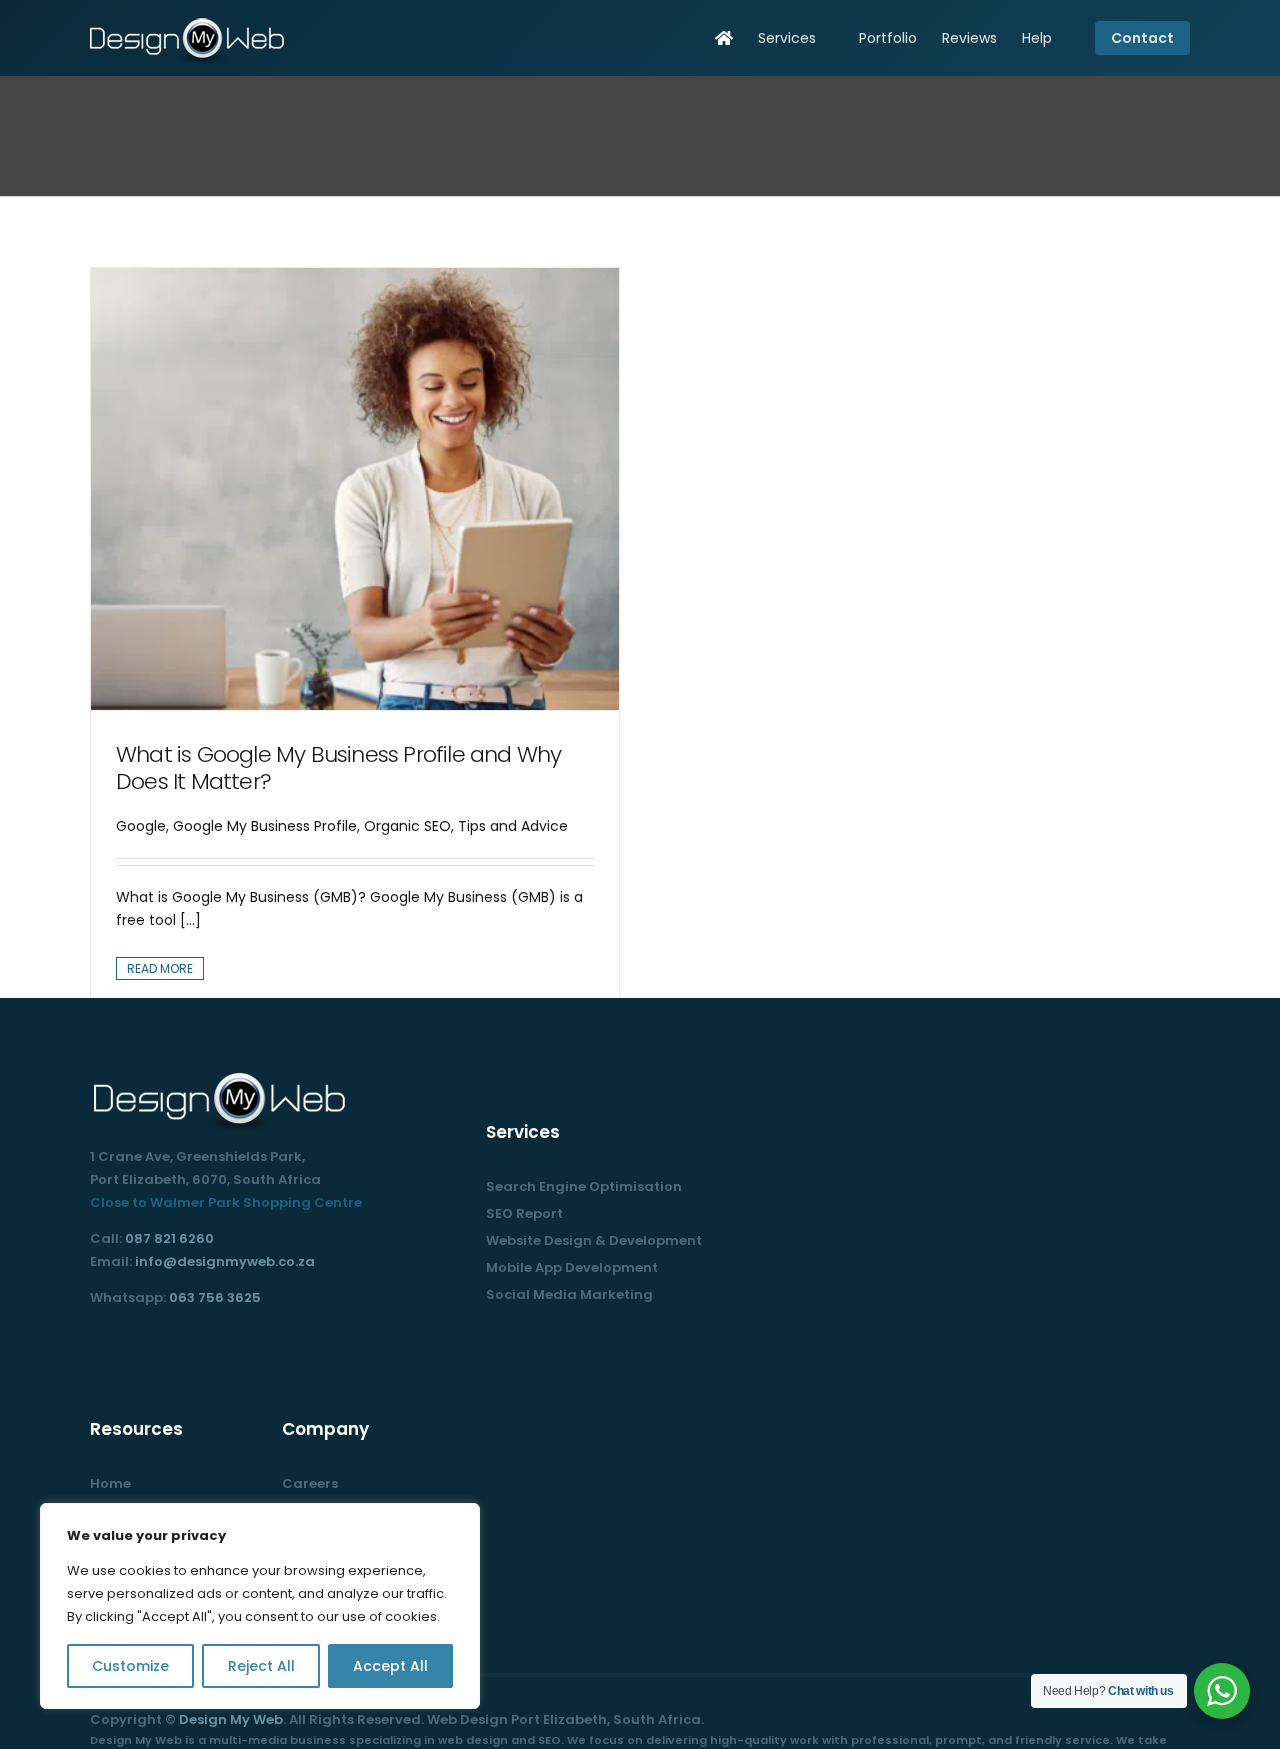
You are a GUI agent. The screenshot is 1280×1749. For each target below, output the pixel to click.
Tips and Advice (513, 826)
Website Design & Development (594, 1240)
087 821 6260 (169, 1238)
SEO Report (524, 1213)
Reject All (261, 1666)
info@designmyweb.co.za (225, 1261)
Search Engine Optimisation (584, 1186)
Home (110, 1483)
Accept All (390, 1666)
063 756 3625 (215, 1297)
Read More (160, 968)
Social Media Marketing (569, 1294)
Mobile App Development (572, 1267)
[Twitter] (123, 1343)
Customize (130, 1666)
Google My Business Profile (265, 826)
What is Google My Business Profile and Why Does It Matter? (338, 768)
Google (141, 826)
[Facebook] (96, 1343)
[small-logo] (190, 22)
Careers (310, 1483)
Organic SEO (407, 826)
